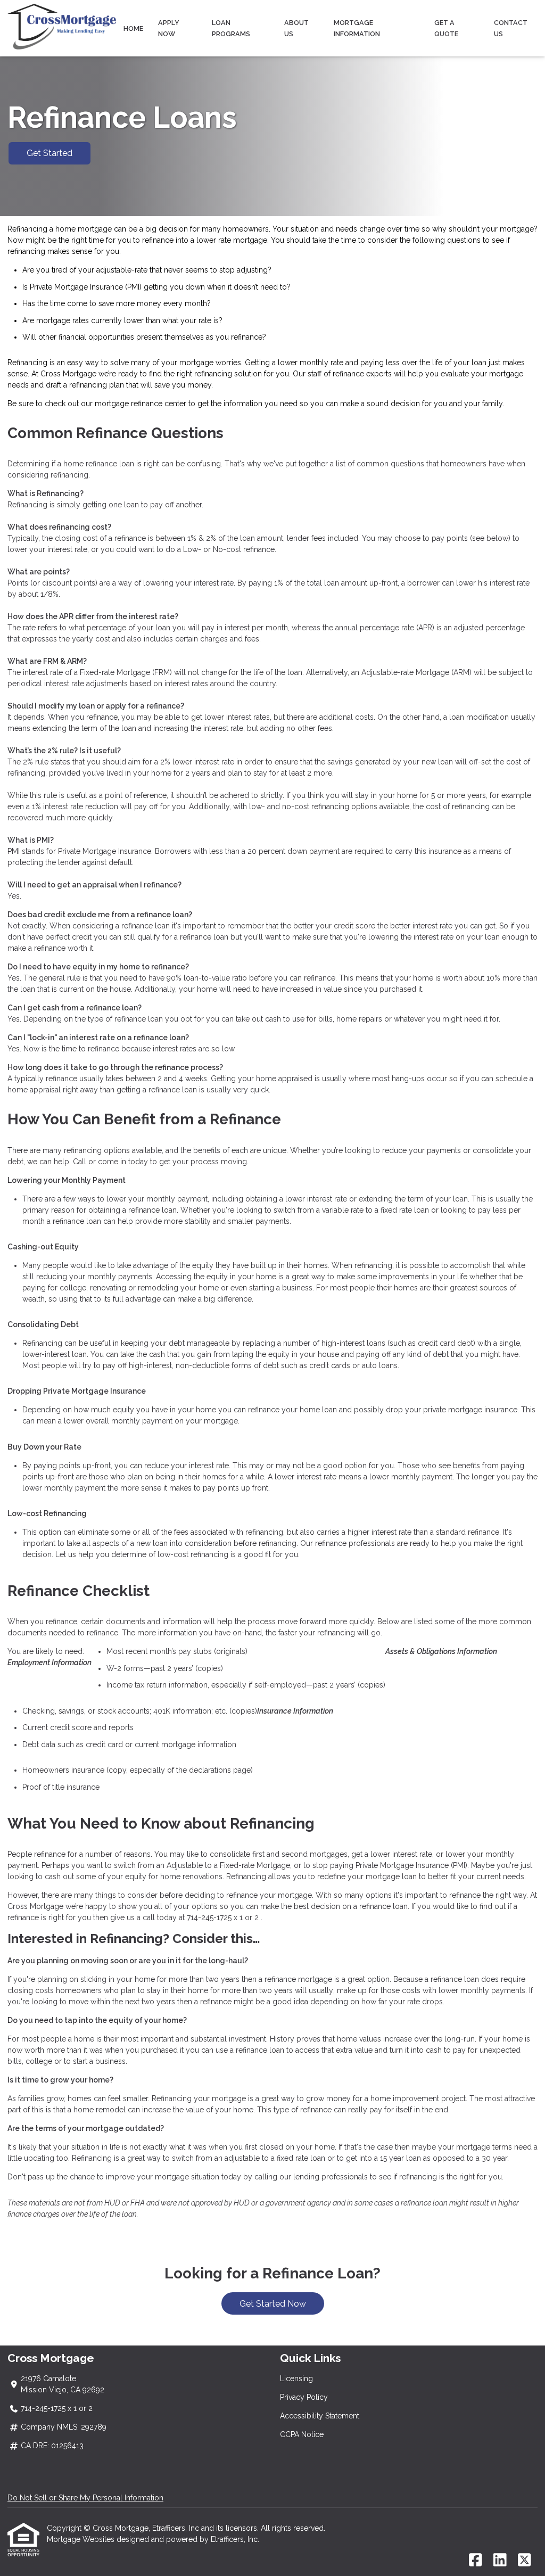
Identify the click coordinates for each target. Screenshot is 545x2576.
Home (133, 28)
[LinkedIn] (500, 2561)
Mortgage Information (357, 28)
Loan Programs (231, 28)
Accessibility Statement (320, 2416)
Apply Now (169, 28)
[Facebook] (476, 2561)
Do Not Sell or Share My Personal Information (85, 2498)
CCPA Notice (302, 2434)
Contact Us (511, 28)
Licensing (296, 2379)
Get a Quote (446, 28)
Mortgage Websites (82, 2539)
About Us (296, 28)
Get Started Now (273, 2304)
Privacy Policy (304, 2397)
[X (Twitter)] (525, 2561)
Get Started (49, 153)
